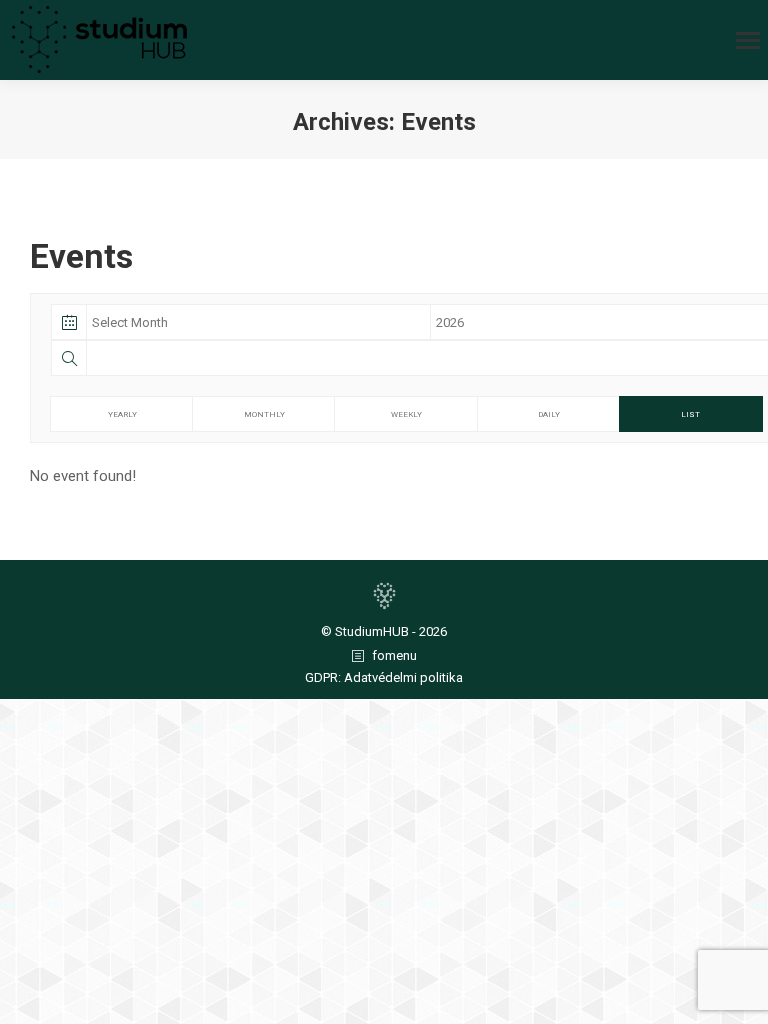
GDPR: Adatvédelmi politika (384, 677)
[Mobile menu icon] (748, 40)
